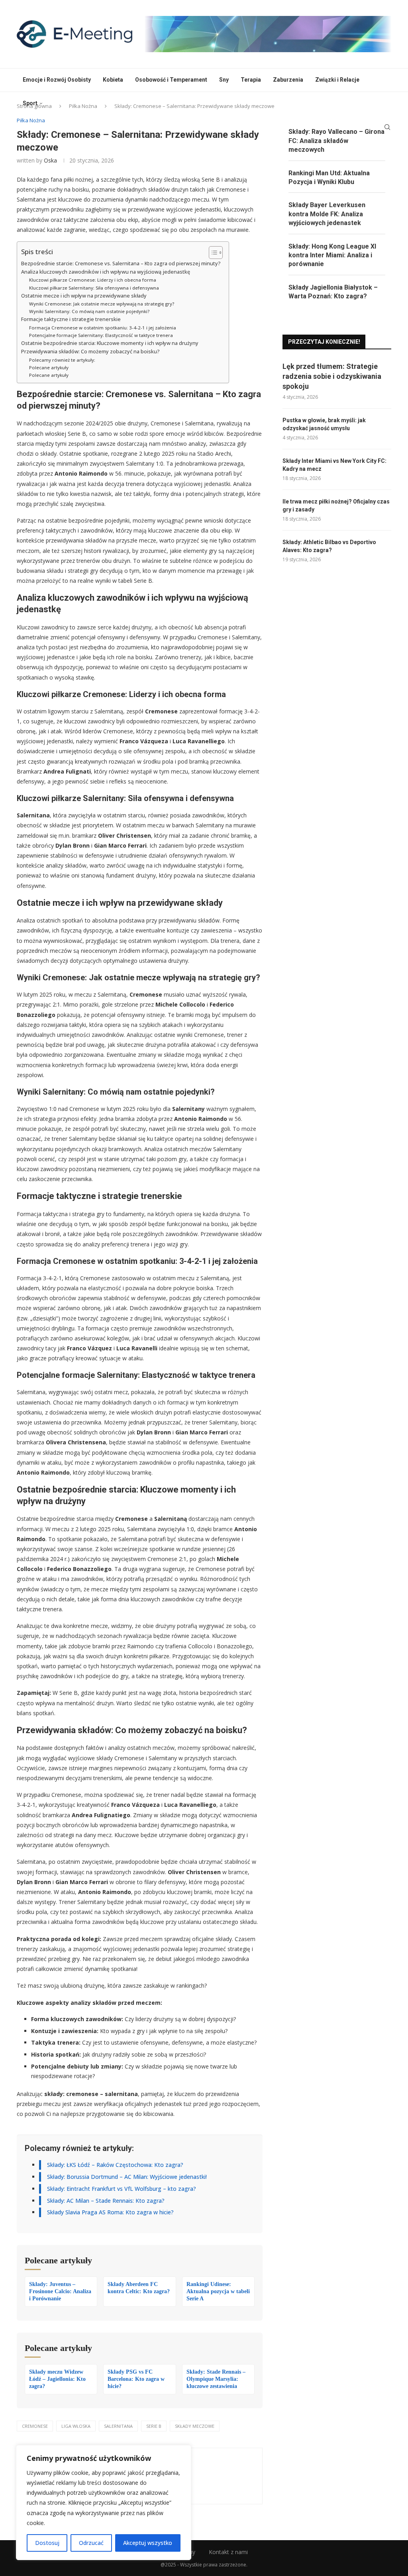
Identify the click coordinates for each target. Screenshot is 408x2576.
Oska (50, 160)
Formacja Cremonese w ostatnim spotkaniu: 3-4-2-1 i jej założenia (103, 328)
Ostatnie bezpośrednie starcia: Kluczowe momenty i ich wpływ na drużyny (110, 343)
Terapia (251, 80)
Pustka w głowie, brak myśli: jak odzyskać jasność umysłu (324, 424)
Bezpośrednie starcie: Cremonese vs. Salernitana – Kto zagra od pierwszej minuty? (121, 263)
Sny (224, 80)
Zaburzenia (288, 80)
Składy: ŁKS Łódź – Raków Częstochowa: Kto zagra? (115, 2165)
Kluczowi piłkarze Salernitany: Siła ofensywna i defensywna (94, 288)
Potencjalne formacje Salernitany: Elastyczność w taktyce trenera (101, 335)
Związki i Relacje (337, 80)
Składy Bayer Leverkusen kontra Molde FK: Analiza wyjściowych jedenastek (327, 214)
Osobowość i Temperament (171, 80)
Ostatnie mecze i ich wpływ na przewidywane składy (84, 296)
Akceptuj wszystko (148, 2543)
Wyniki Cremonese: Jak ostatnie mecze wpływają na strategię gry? (102, 304)
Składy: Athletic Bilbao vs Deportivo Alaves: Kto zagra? (329, 546)
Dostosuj (47, 2543)
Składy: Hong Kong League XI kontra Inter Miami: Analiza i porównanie (332, 255)
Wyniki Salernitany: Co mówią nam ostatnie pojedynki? (89, 311)
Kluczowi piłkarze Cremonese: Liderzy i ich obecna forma (93, 280)
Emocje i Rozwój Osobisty (57, 80)
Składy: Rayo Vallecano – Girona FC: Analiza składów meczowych (336, 141)
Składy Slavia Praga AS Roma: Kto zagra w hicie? (110, 2212)
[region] (104, 2503)
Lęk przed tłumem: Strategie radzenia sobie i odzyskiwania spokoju (332, 376)
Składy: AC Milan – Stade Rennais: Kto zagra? (106, 2201)
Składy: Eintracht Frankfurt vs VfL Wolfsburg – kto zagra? (122, 2189)
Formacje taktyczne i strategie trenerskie (71, 319)
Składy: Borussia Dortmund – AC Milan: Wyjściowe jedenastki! (127, 2177)
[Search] (387, 127)
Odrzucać (91, 2543)
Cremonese (35, 2426)
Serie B (154, 2426)
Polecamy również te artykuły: (62, 360)
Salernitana (118, 2426)
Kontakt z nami (228, 2552)
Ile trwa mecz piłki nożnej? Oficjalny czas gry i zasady (336, 505)
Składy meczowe (195, 2426)
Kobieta (113, 80)
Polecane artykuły (49, 367)
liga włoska (76, 2426)
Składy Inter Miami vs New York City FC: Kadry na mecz (334, 465)
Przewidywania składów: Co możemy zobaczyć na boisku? (90, 352)
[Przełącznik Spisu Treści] (212, 253)
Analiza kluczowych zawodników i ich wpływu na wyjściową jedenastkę (106, 272)
